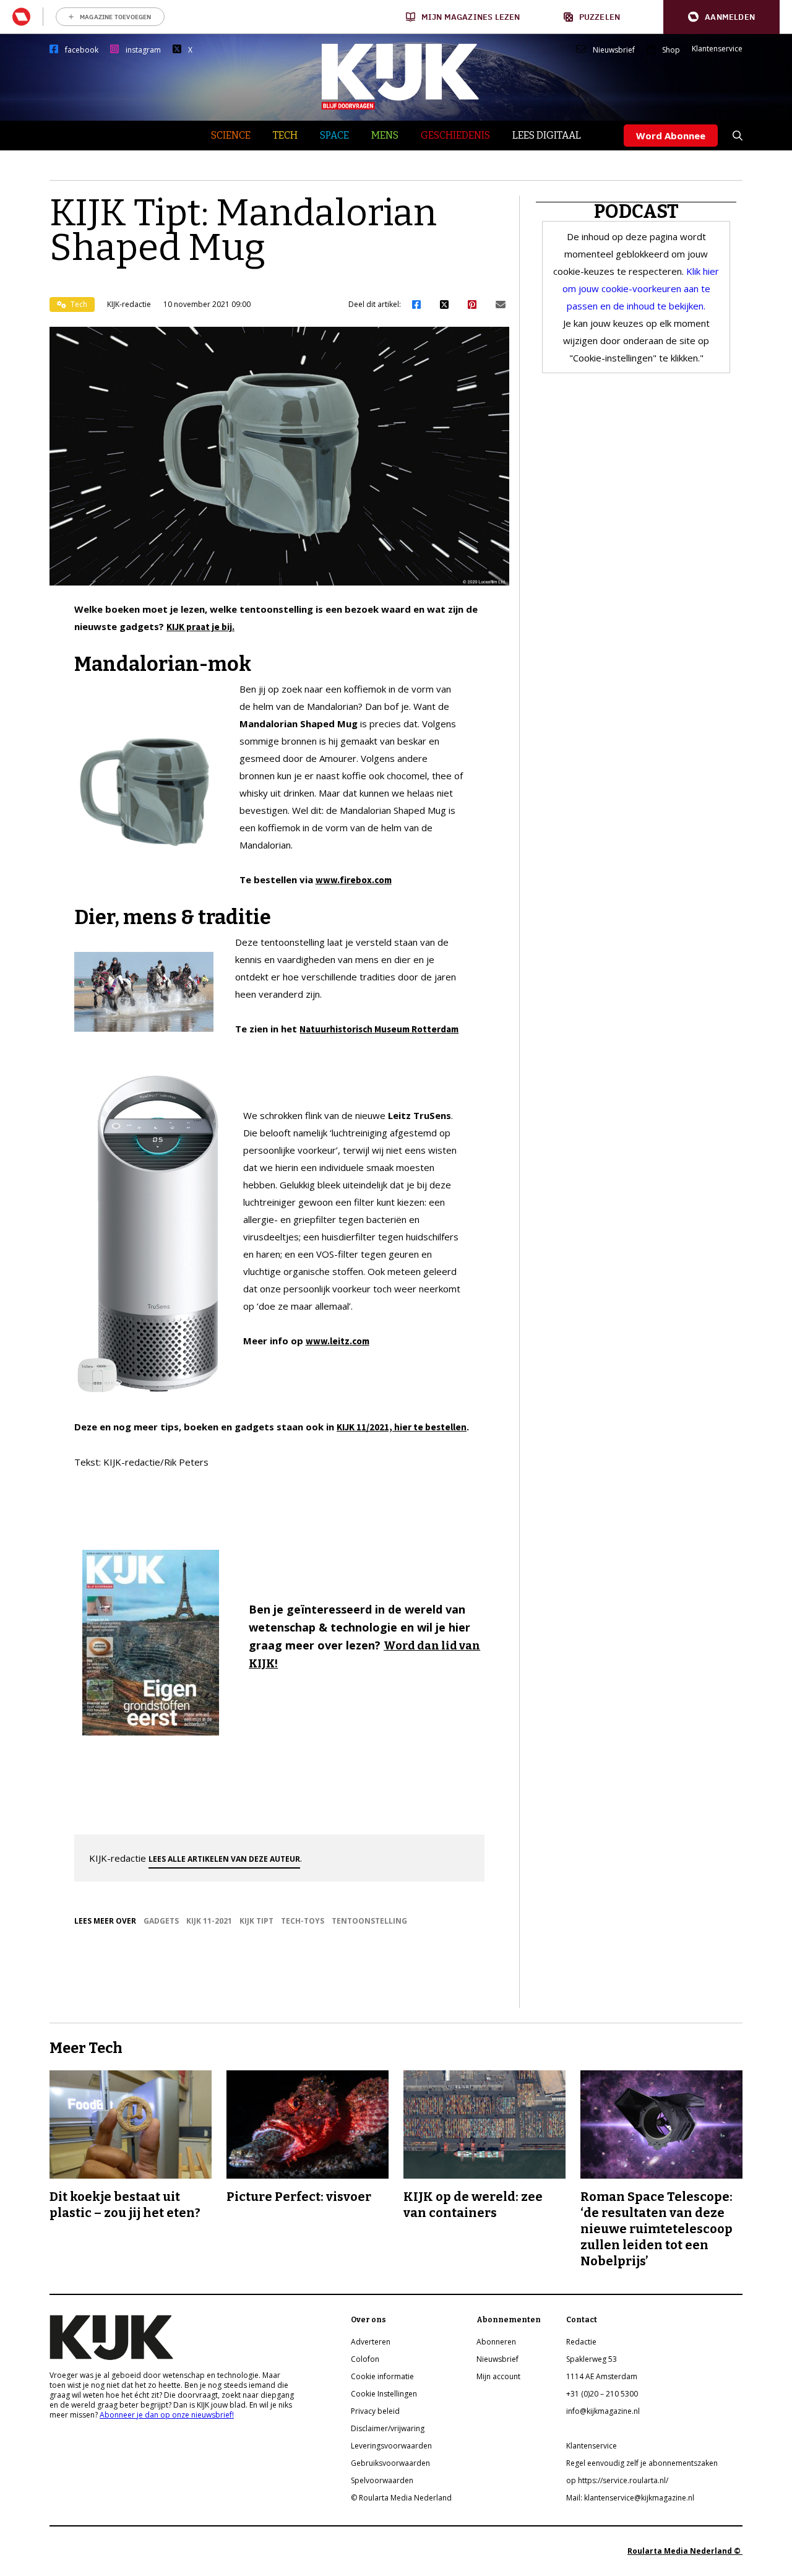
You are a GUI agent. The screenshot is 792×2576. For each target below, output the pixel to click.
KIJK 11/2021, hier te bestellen (402, 1427)
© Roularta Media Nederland (401, 2498)
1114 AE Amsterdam (602, 2376)
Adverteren (371, 2342)
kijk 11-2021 (209, 1921)
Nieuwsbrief (614, 50)
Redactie (581, 2342)
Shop (671, 50)
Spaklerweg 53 (592, 2359)
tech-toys (303, 1921)
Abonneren (496, 2342)
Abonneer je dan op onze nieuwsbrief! (167, 2415)
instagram (143, 50)
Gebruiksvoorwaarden (390, 2463)
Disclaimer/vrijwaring (388, 2428)
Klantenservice (717, 49)
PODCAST (636, 212)
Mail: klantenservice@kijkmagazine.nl (630, 2498)
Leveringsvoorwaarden (391, 2446)
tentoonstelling (369, 1921)
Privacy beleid (375, 2411)
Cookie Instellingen (384, 2394)
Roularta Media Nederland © (685, 2551)
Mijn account (498, 2376)
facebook (82, 50)
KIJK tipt (256, 1921)
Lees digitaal (547, 135)
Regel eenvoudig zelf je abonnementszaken (642, 2463)
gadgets (161, 1921)
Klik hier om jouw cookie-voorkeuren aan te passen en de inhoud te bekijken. (641, 288)
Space (334, 135)
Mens (385, 135)
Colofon (365, 2359)
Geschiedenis (455, 135)
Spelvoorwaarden (382, 2480)
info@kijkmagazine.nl (603, 2411)
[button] (721, 17)
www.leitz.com (338, 1341)
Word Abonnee (671, 136)
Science (231, 135)
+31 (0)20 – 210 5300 (602, 2394)
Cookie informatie (382, 2376)
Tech (285, 135)
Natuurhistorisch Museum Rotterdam (379, 1029)
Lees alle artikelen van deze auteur (224, 1859)
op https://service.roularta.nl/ (617, 2480)
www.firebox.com (354, 880)
